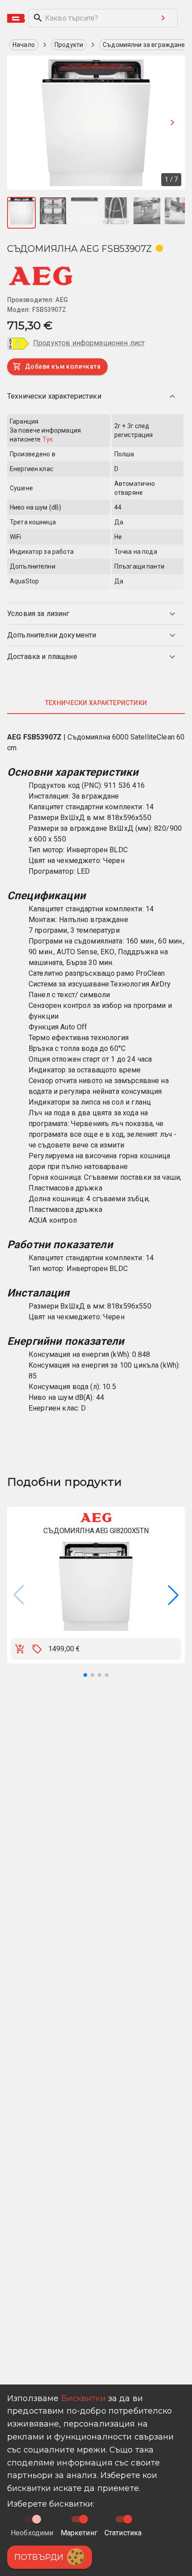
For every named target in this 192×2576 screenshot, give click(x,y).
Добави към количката (63, 366)
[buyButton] (20, 1649)
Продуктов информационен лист (89, 343)
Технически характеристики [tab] (96, 703)
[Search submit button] (163, 18)
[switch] (83, 2519)
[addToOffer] (37, 1649)
